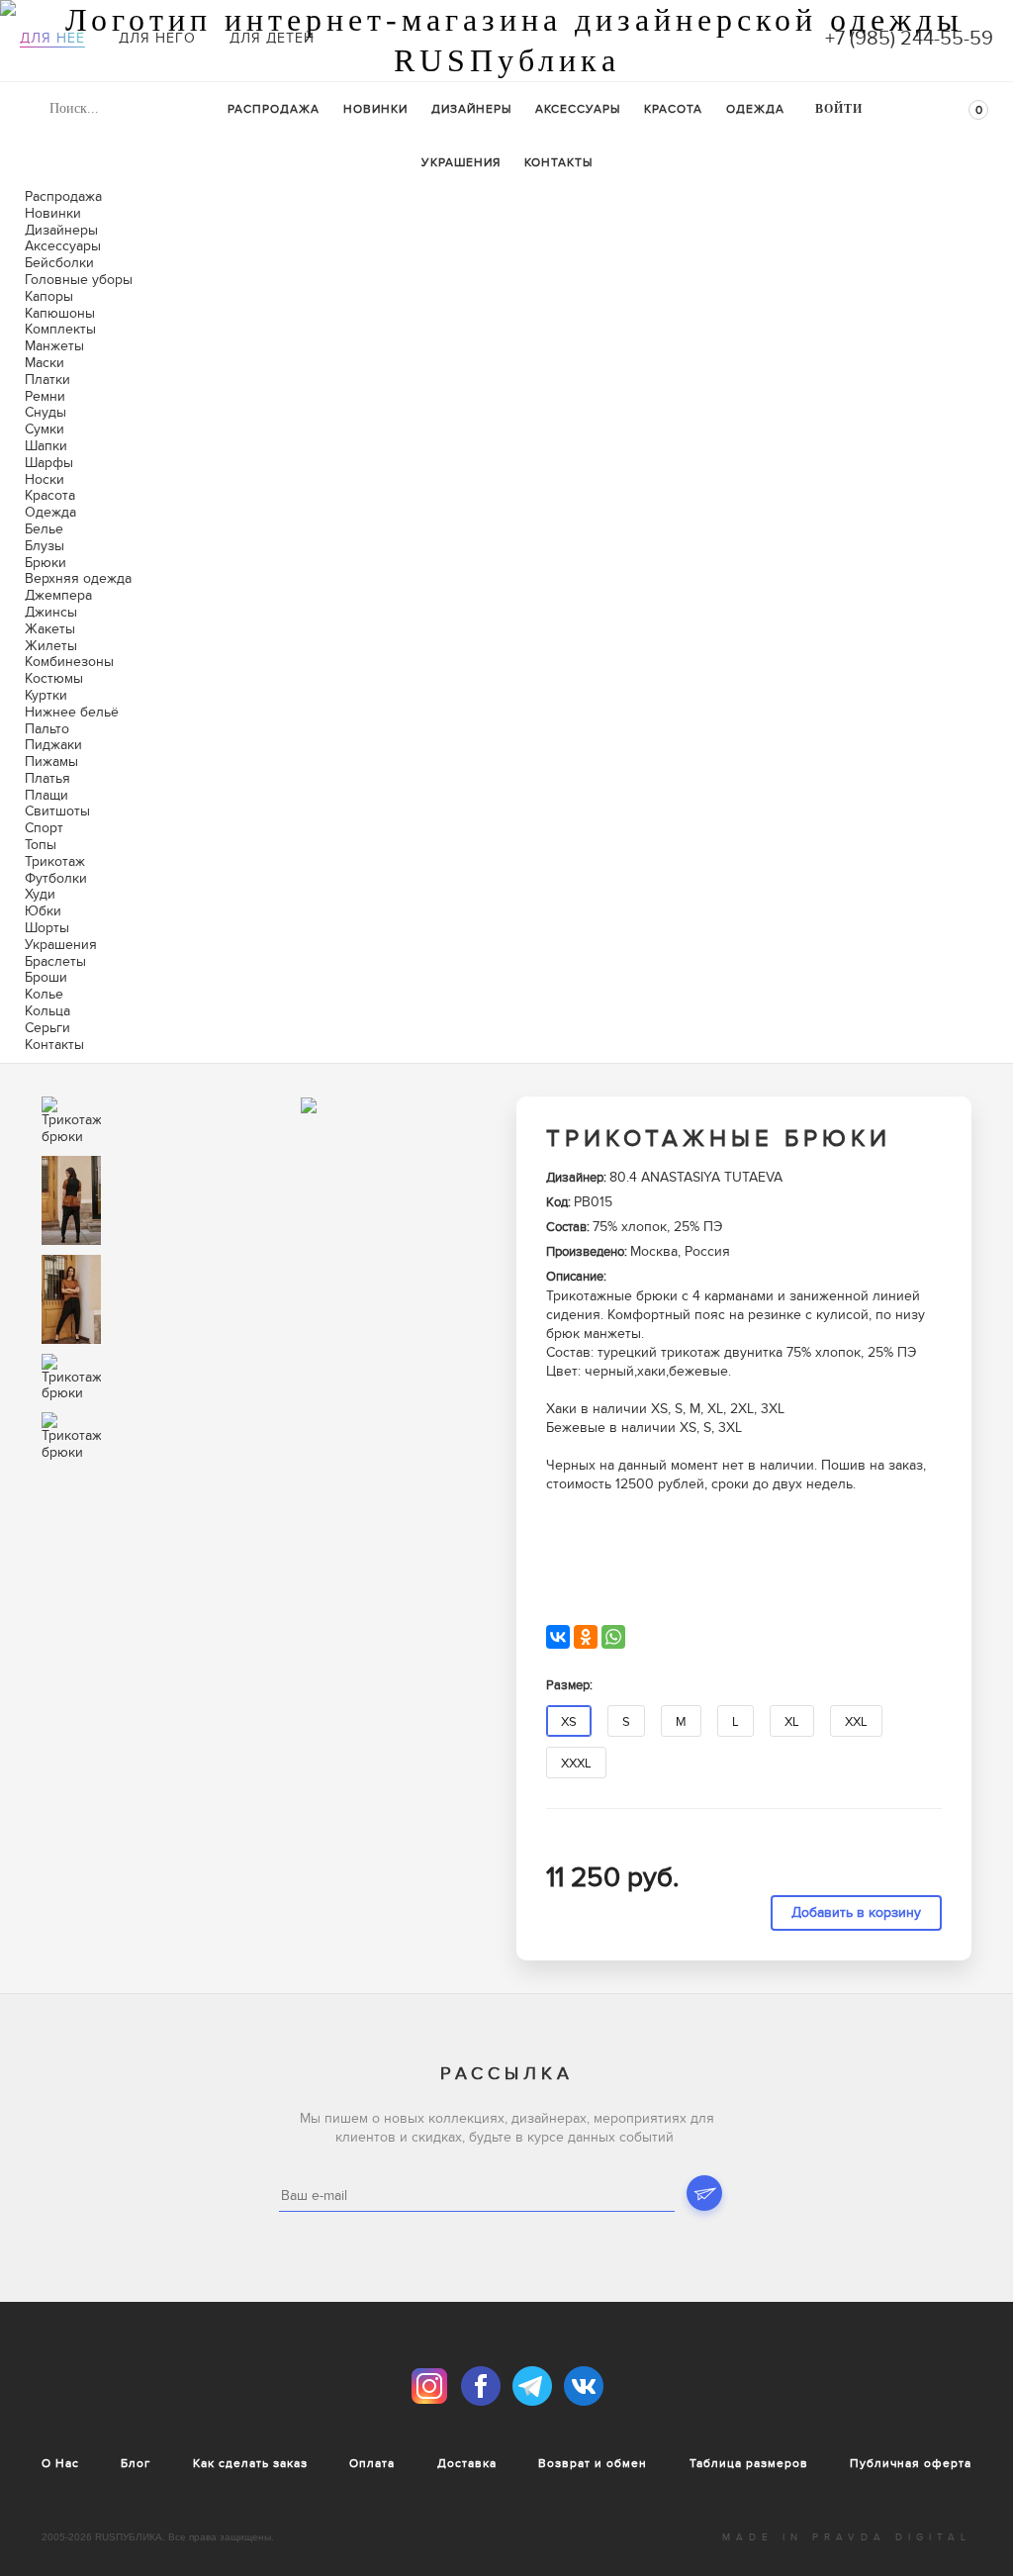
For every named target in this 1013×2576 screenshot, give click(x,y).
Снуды (46, 412)
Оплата (372, 2463)
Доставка (467, 2463)
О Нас (60, 2463)
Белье (44, 529)
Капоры (49, 296)
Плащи (46, 795)
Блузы (45, 546)
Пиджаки (53, 745)
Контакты (558, 162)
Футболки (56, 878)
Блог (136, 2463)
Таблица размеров (749, 2463)
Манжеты (54, 346)
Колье (44, 994)
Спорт (44, 828)
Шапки (46, 446)
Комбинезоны (69, 662)
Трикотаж (55, 861)
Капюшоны (60, 313)
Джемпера (58, 595)
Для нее (52, 38)
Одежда (755, 109)
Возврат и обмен (593, 2463)
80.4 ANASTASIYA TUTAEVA (696, 1177)
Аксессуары (578, 109)
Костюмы (54, 678)
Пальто (47, 729)
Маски (45, 363)
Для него (157, 38)
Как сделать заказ (250, 2463)
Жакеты (50, 629)
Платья (47, 778)
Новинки (375, 109)
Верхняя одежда (78, 578)
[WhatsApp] (613, 1637)
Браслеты (55, 961)
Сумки (45, 429)
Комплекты (60, 329)
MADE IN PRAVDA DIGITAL (847, 2537)
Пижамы (51, 762)
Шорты (47, 928)
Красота (673, 109)
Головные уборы (79, 280)
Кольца (47, 1011)
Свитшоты (57, 811)
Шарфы (49, 463)
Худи (40, 894)
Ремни (45, 396)
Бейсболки (59, 263)
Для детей (272, 38)
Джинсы (51, 612)
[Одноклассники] (586, 1637)
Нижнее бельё (72, 712)
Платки (47, 380)
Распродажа (274, 109)
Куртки (46, 695)
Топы (41, 845)
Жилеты (51, 646)
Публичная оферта (911, 2463)
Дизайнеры (471, 109)
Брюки (46, 563)
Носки (45, 479)
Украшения (461, 162)
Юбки (43, 911)
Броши (46, 977)
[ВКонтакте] (558, 1637)
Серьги (47, 1028)
